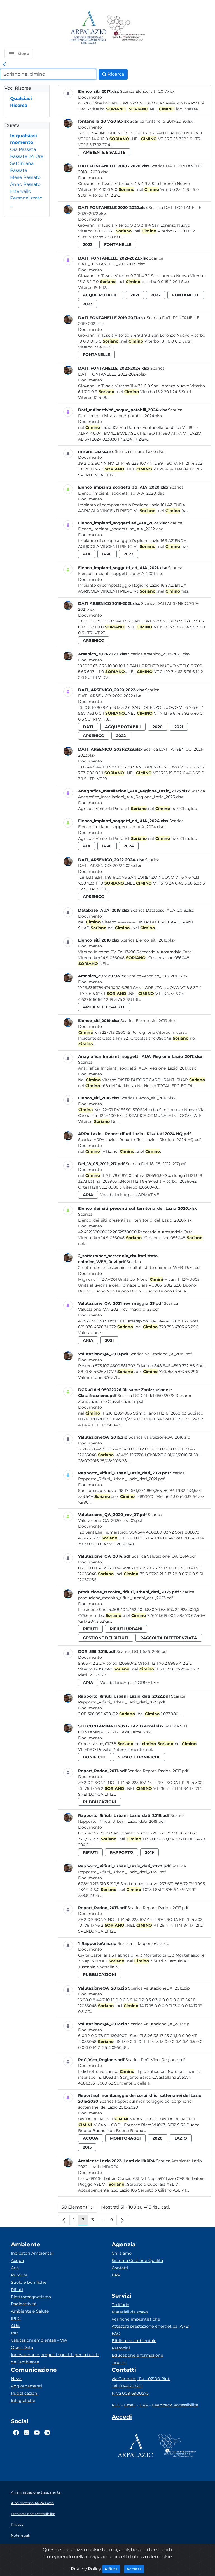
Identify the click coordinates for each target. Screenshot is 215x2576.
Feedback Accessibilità (175, 2405)
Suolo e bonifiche (29, 2282)
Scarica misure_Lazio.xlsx (139, 451)
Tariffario (121, 2305)
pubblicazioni (100, 1802)
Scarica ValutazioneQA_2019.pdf (161, 1354)
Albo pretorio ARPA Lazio (32, 2503)
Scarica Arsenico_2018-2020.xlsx (159, 654)
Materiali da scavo (130, 2312)
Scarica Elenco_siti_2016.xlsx (148, 1098)
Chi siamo (122, 2253)
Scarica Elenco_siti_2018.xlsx (148, 940)
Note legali (20, 2535)
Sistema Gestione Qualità (137, 2261)
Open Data (22, 2347)
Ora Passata (23, 149)
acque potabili (101, 295)
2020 (158, 727)
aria (88, 1195)
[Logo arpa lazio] (88, 28)
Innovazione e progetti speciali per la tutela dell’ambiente (55, 2358)
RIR (14, 2333)
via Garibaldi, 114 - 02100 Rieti (141, 2379)
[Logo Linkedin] (47, 2433)
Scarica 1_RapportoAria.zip (143, 1943)
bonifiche (94, 1757)
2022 (88, 244)
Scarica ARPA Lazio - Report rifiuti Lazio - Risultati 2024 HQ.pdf (140, 1140)
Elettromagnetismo (31, 2297)
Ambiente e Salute (30, 2311)
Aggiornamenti (26, 2386)
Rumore (19, 2275)
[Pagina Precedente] (64, 2220)
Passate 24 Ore (27, 156)
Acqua (17, 2261)
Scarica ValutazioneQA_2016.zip (159, 1437)
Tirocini (119, 2363)
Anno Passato (25, 184)
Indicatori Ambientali (32, 2253)
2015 (87, 2147)
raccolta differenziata (169, 1638)
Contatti (120, 2268)
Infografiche (23, 2401)
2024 (129, 846)
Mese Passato (25, 177)
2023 (88, 304)
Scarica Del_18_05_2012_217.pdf (156, 1164)
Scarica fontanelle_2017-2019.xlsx (161, 121)
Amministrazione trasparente (36, 2492)
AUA (15, 2326)
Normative (147, 1195)
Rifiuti (17, 2290)
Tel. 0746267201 (127, 2386)
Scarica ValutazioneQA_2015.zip (159, 1988)
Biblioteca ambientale (134, 2341)
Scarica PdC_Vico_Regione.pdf (155, 2060)
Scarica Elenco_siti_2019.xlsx (148, 1021)
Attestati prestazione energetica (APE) (151, 2326)
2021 (135, 295)
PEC (116, 2405)
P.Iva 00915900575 (130, 2393)
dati (88, 727)
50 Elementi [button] (79, 2208)
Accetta (135, 2569)
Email (130, 2405)
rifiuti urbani (126, 1629)
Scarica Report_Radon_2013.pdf (158, 1771)
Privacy (17, 2524)
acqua (91, 2138)
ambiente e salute (104, 152)
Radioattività (24, 2304)
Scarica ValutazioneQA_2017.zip (159, 2024)
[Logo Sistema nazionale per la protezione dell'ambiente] (126, 28)
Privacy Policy (86, 2569)
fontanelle (118, 244)
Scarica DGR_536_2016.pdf (142, 1651)
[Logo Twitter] (26, 2433)
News (17, 2379)
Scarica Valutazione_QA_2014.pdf (164, 1556)
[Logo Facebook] (16, 2433)
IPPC (16, 2318)
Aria (15, 2268)
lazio (181, 2138)
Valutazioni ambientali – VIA (39, 2340)
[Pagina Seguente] (122, 2220)
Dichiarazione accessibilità (33, 2514)
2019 (149, 1852)
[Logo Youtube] (37, 2433)
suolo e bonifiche (139, 1757)
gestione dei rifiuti (106, 1638)
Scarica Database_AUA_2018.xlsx (162, 910)
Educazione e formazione (137, 2355)
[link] (4, 65)
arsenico (94, 640)
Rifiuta (112, 2569)
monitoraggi (125, 2138)
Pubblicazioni (25, 2393)
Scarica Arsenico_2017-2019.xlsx (157, 976)
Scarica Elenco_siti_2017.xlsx (147, 91)
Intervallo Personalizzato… (26, 198)
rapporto (121, 1852)
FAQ (116, 2333)
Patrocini (121, 2348)
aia (87, 554)
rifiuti (90, 1629)
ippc (107, 554)
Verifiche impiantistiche (136, 2319)
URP (116, 2275)
